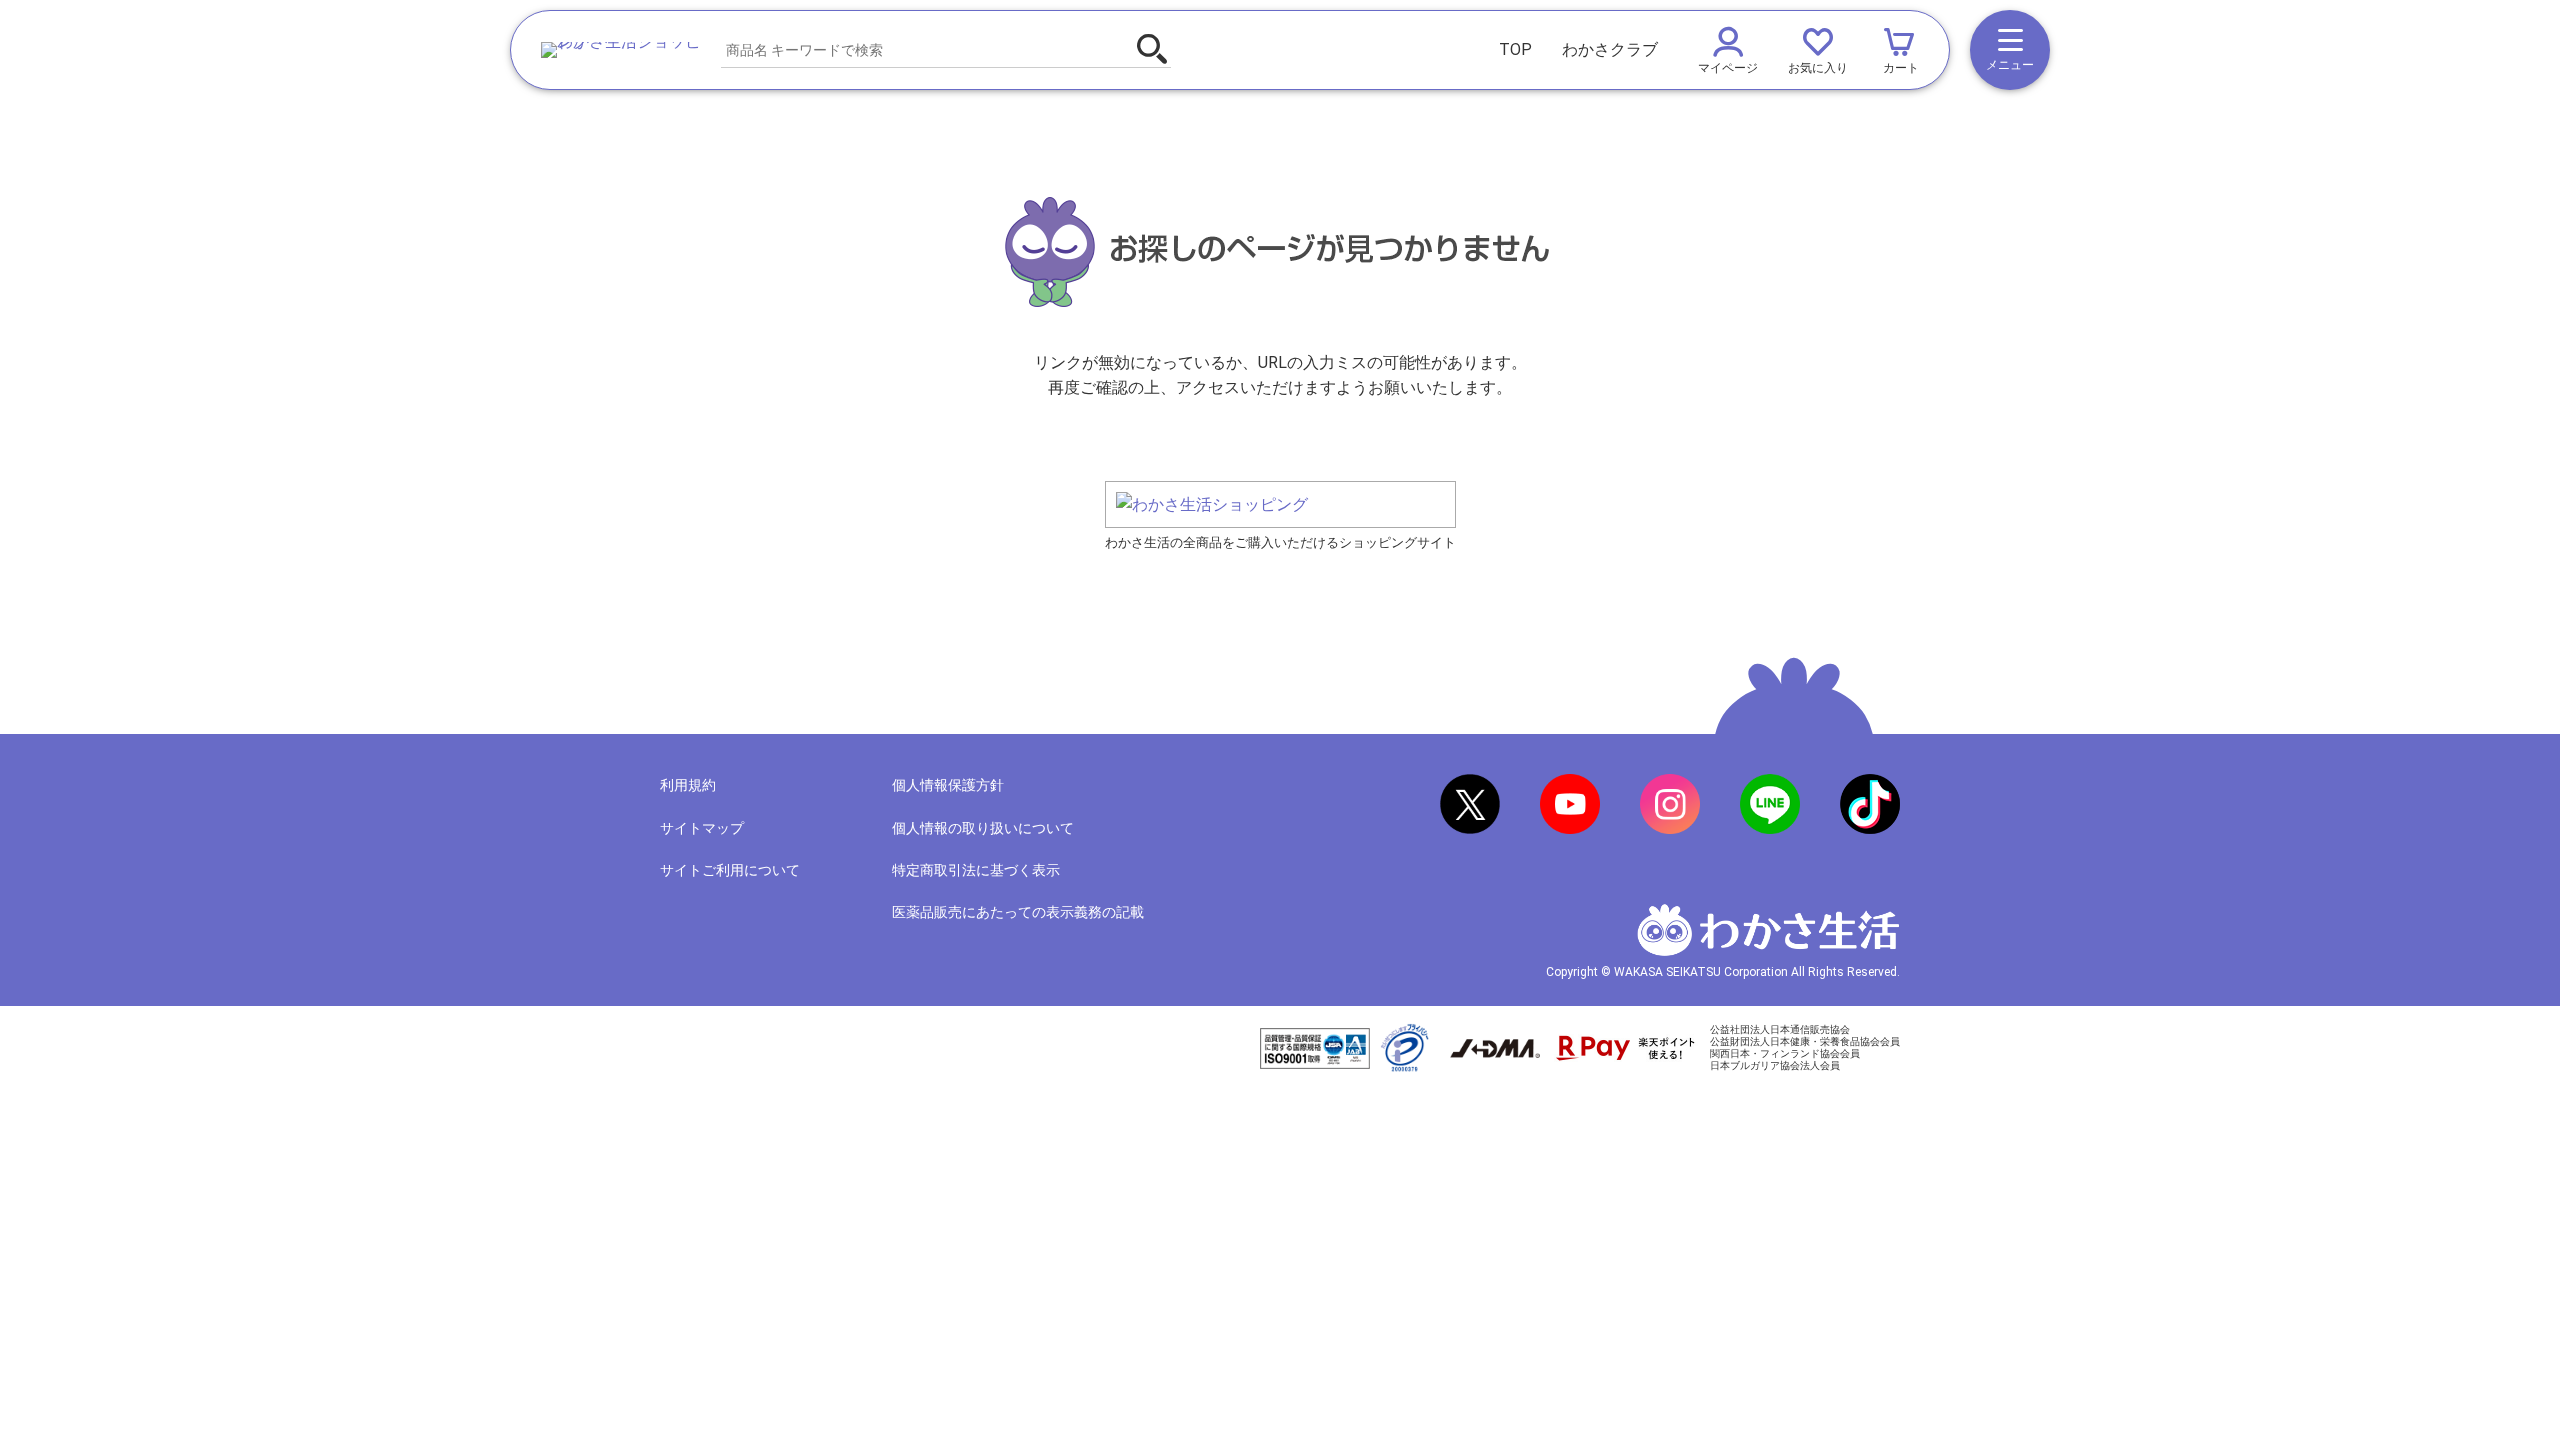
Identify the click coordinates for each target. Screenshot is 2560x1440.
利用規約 (688, 785)
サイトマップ (702, 828)
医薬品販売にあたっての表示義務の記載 (1018, 912)
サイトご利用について (730, 870)
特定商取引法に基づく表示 (976, 870)
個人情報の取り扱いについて (983, 828)
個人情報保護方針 (948, 785)
